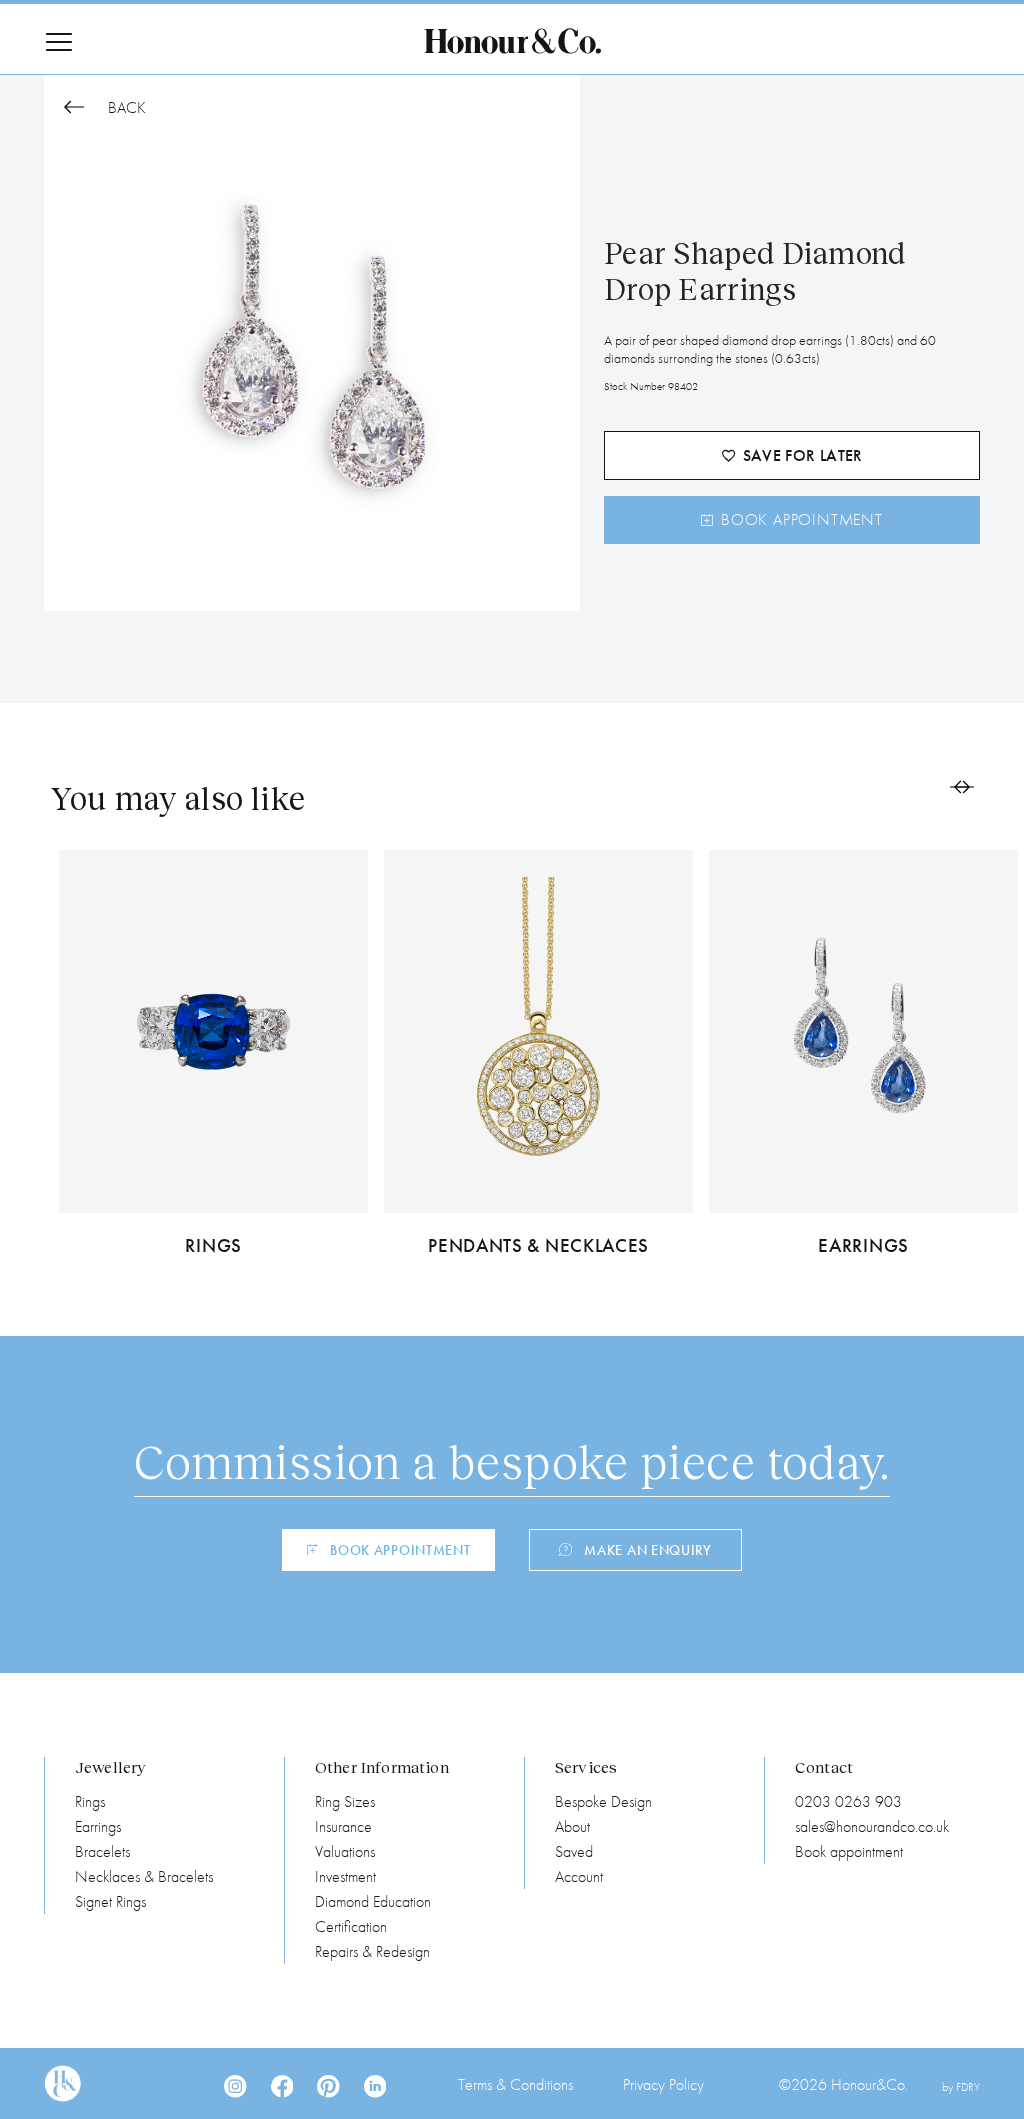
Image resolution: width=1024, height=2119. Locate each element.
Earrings (98, 1826)
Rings (90, 1801)
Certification (351, 1926)
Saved (574, 1851)
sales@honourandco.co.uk (872, 1826)
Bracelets (102, 1851)
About (572, 1826)
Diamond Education (373, 1901)
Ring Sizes (345, 1801)
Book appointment (849, 1851)
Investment (345, 1876)
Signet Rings (110, 1901)
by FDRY (961, 2087)
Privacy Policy (663, 2084)
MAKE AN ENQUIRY (648, 1550)
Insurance (343, 1826)
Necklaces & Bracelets (144, 1876)
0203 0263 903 (848, 1801)
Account (579, 1876)
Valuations (345, 1851)
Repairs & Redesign (372, 1951)
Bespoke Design (603, 1801)
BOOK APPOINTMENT (802, 519)
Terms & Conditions (515, 2084)
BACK (125, 108)
